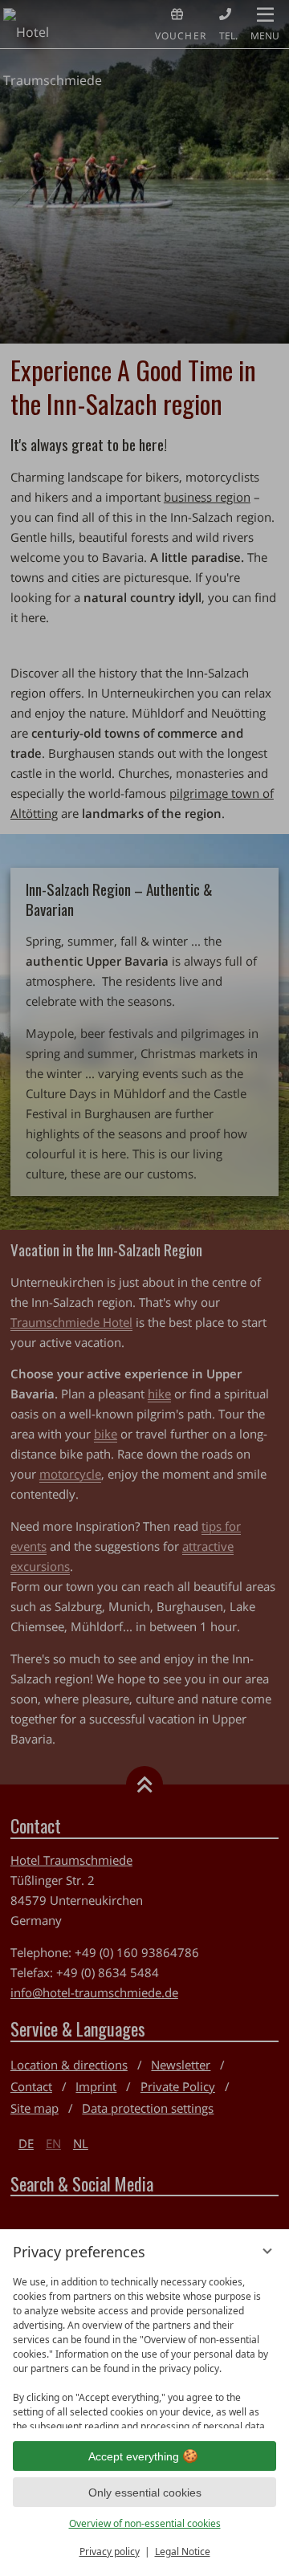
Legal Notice (183, 2552)
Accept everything (134, 2456)
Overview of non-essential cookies (145, 2523)
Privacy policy (110, 2552)
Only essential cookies (145, 2493)
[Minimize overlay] (267, 2251)
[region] (144, 2348)
